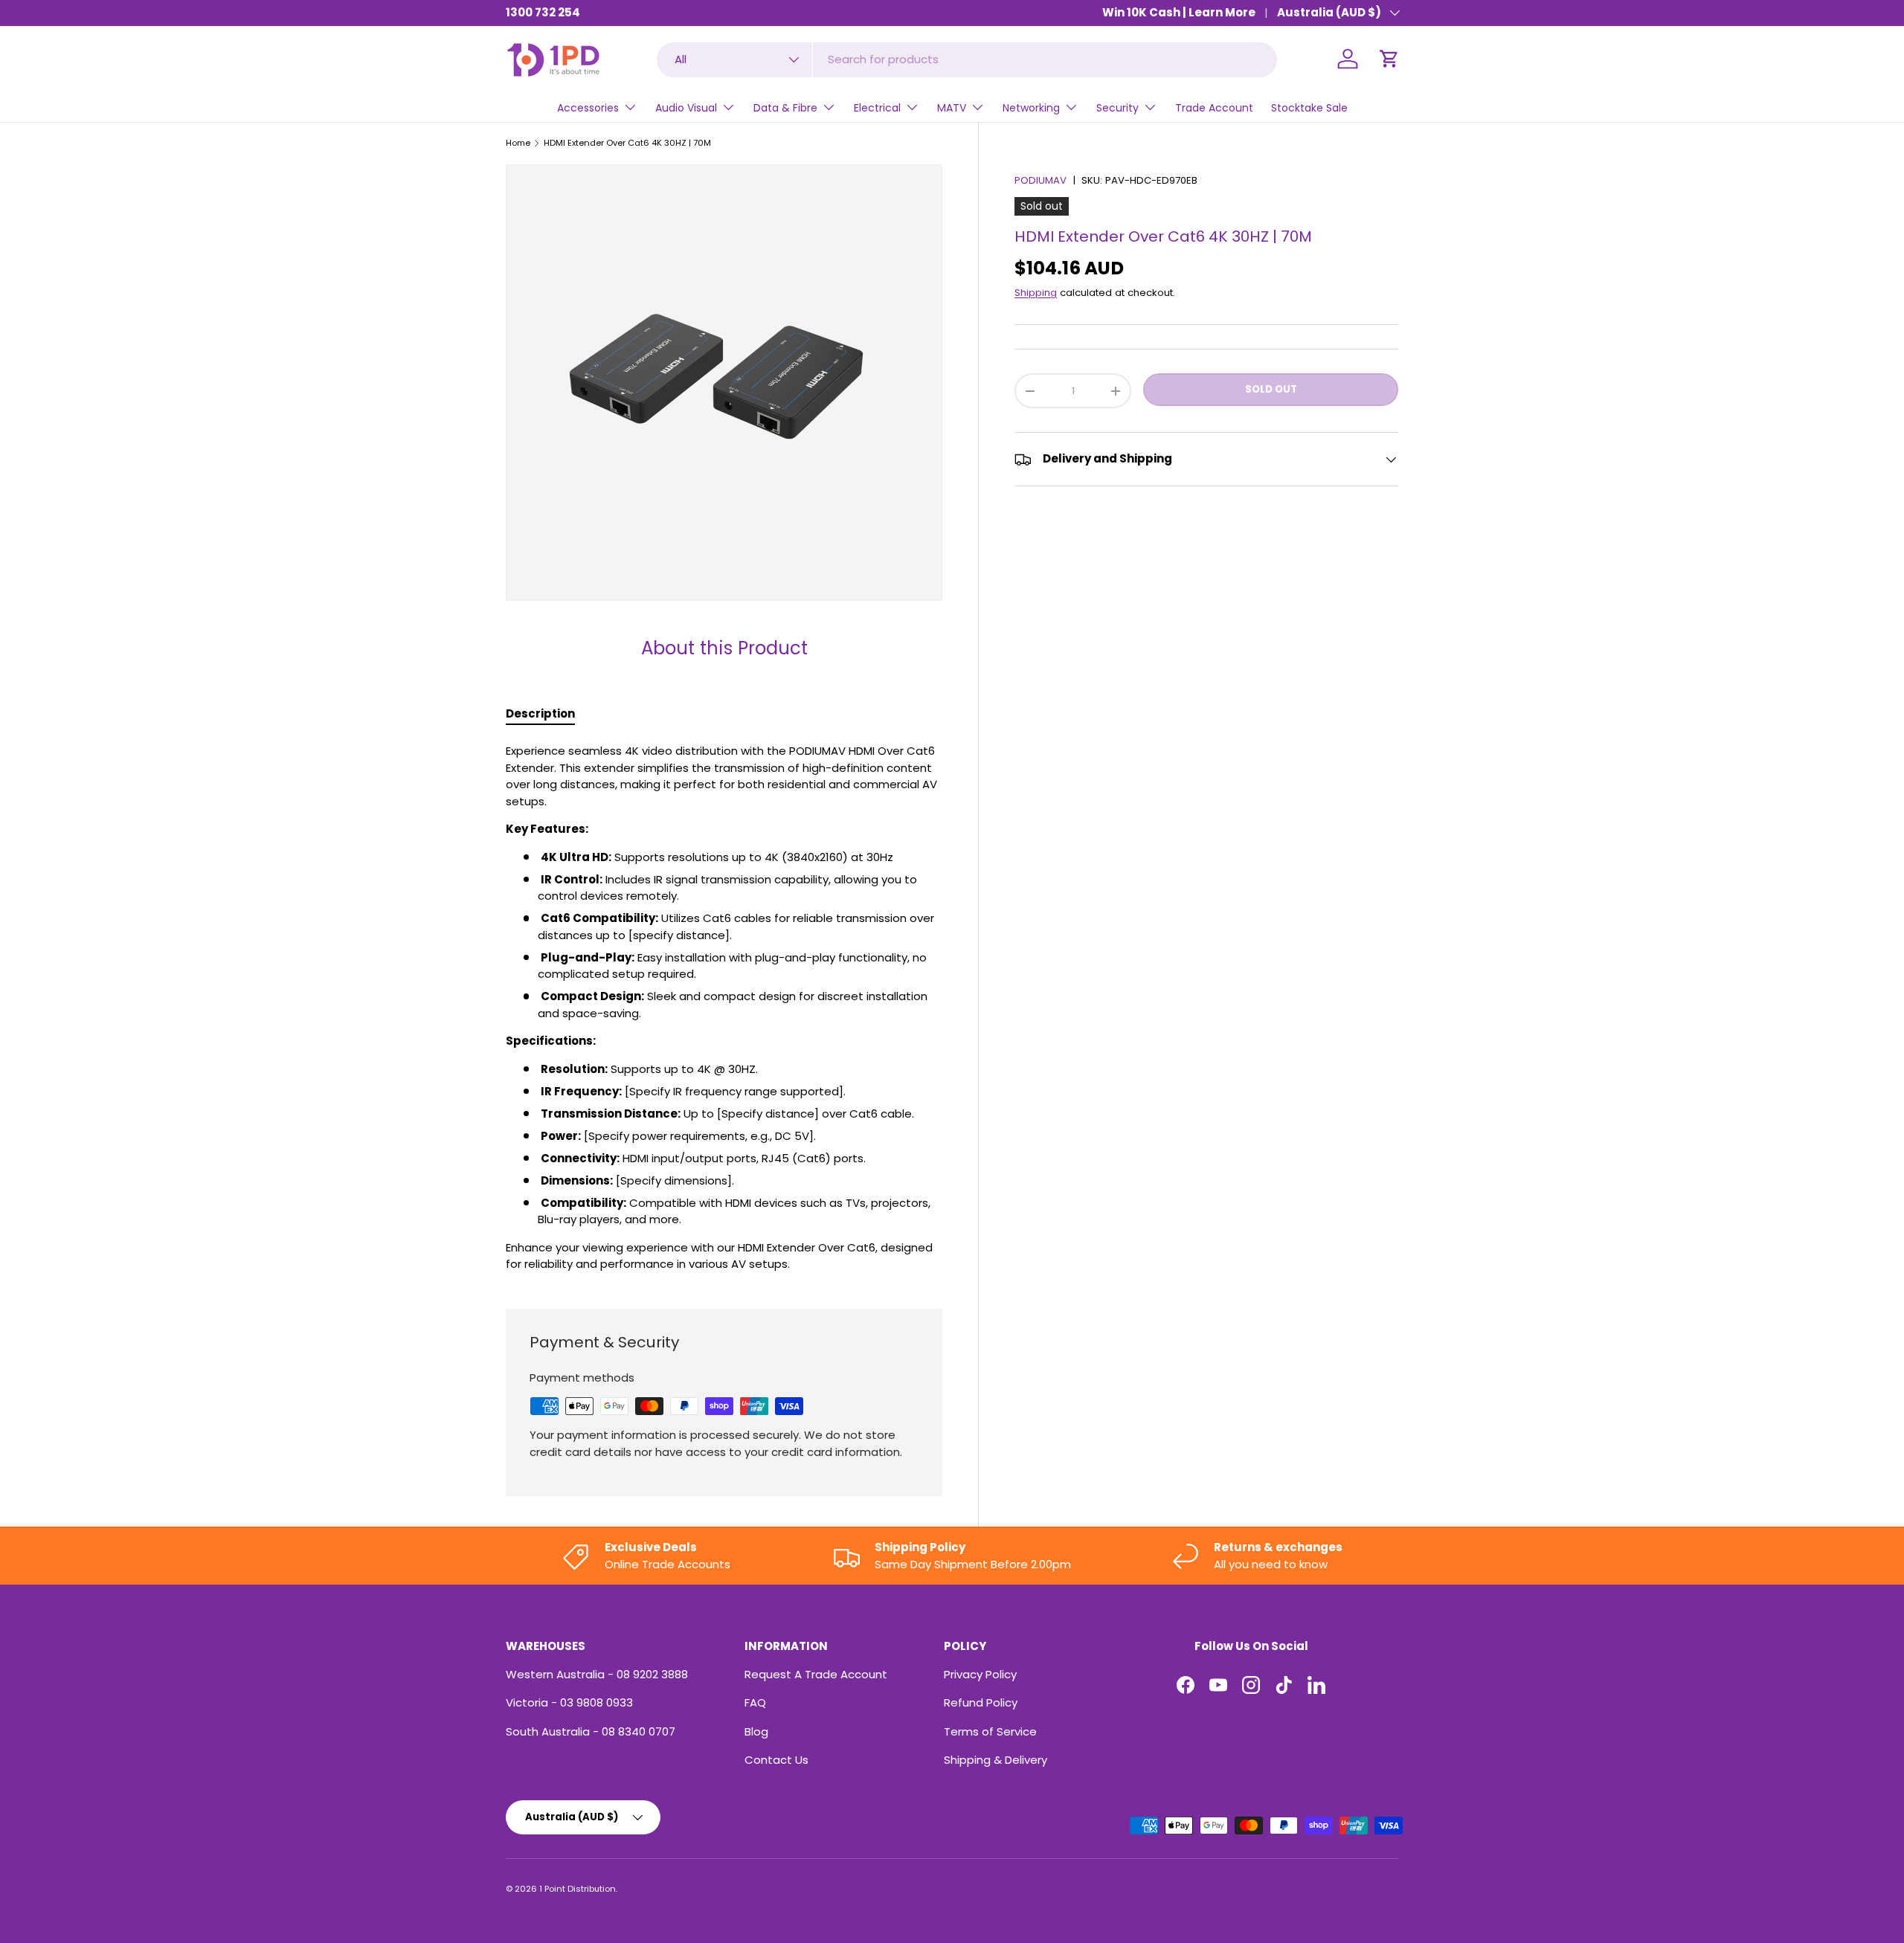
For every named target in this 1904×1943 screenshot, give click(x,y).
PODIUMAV (1041, 180)
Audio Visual (686, 108)
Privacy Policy (980, 1674)
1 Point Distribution (578, 1889)
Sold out (1271, 389)
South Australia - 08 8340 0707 (591, 1731)
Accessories (588, 108)
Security (1117, 108)
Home (518, 143)
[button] (1389, 59)
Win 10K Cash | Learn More (1179, 12)
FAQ (755, 1702)
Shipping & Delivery (996, 1760)
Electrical (877, 108)
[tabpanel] (724, 1008)
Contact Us (776, 1760)
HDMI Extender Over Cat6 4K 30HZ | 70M (627, 143)
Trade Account (1214, 108)
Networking (1031, 108)
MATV (952, 108)
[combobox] (967, 59)
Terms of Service (990, 1731)
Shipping (1036, 293)
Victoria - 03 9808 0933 (569, 1702)
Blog (756, 1731)
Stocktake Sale (1309, 108)
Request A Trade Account (816, 1674)
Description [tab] (540, 713)
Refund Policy (981, 1702)
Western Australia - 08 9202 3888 (597, 1674)
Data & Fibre (785, 108)
